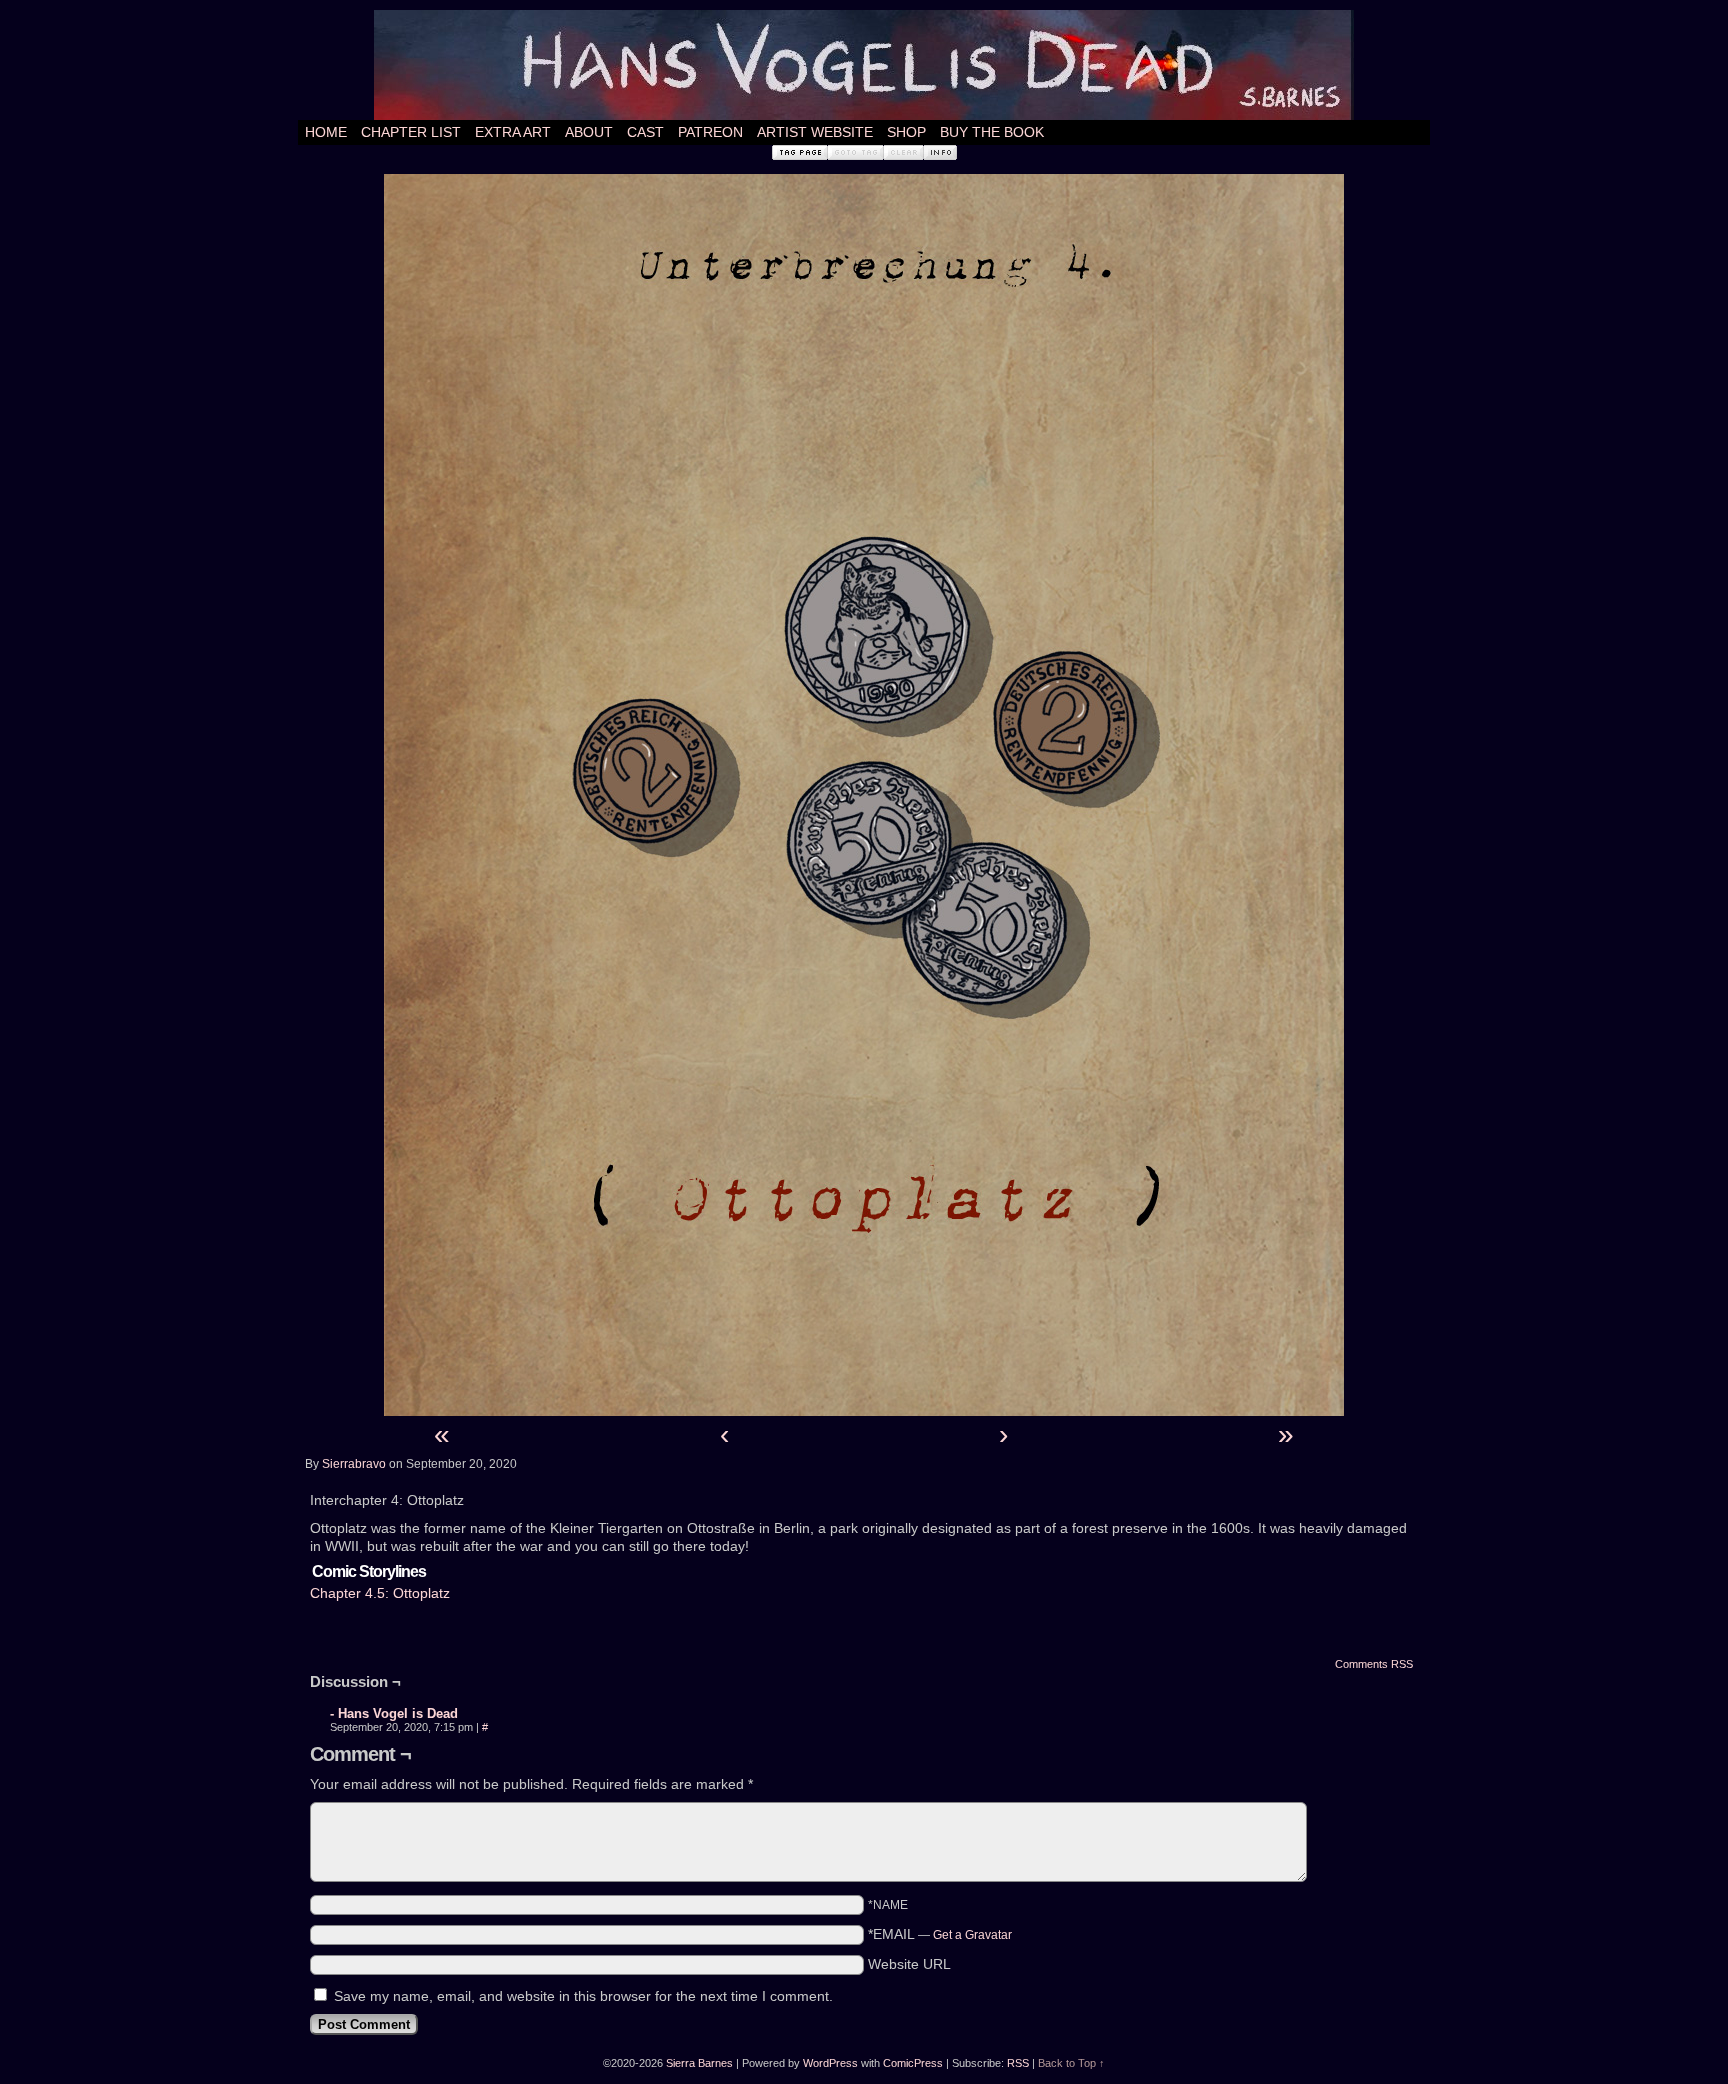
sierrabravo (354, 1464)
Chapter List (411, 132)
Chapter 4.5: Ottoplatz (380, 1593)
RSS (1018, 2063)
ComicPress (913, 2063)
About (589, 132)
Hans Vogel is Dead (864, 65)
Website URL (909, 1964)
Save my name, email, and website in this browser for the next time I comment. (583, 1996)
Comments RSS (1374, 1664)
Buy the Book (992, 132)
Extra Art (513, 132)
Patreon (710, 132)
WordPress (830, 2063)
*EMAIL (940, 1934)
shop (906, 132)
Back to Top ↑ (1071, 2063)
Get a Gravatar (972, 1935)
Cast (645, 132)
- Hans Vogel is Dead (394, 1713)
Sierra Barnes (699, 2063)
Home (326, 132)
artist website (815, 132)
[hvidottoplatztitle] (864, 1411)
